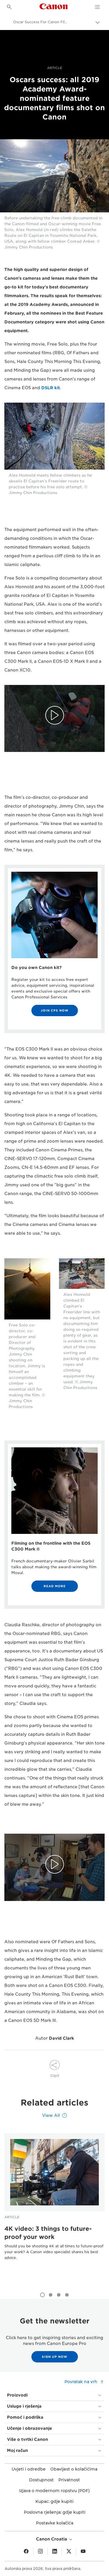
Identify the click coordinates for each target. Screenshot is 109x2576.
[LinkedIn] (55, 2552)
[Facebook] (26, 2552)
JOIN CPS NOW (55, 1010)
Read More (55, 1586)
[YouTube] (83, 2552)
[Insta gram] (40, 2552)
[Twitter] (69, 2552)
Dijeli (55, 2076)
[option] (54, 2206)
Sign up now (55, 2357)
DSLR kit (51, 388)
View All (51, 2115)
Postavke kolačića (55, 2523)
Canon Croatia (52, 2539)
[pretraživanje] (9, 7)
